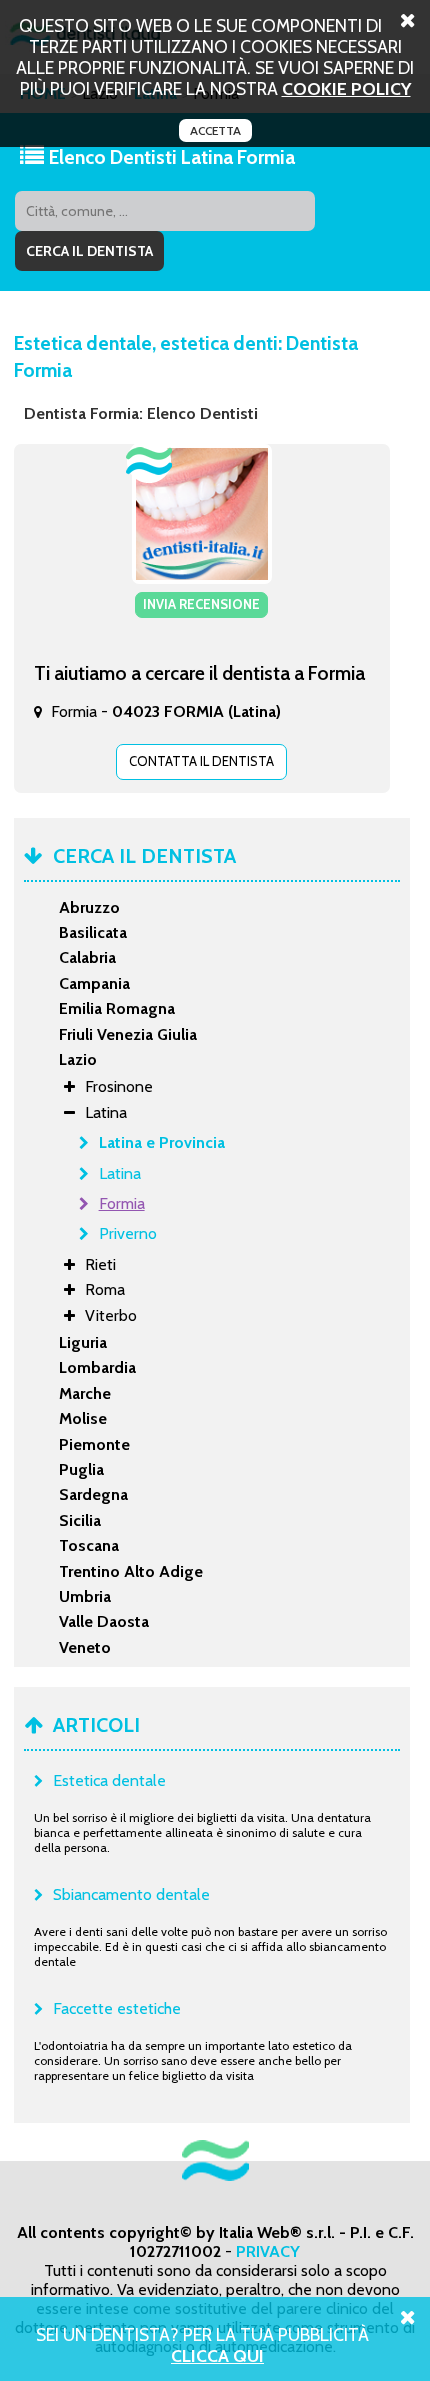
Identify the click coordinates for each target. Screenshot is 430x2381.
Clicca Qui (217, 2355)
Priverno (128, 1233)
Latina (120, 1173)
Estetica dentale (109, 1780)
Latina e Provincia (162, 1142)
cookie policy (346, 88)
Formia (122, 1203)
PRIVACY (268, 2251)
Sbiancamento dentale (131, 1894)
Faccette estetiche (117, 2008)
